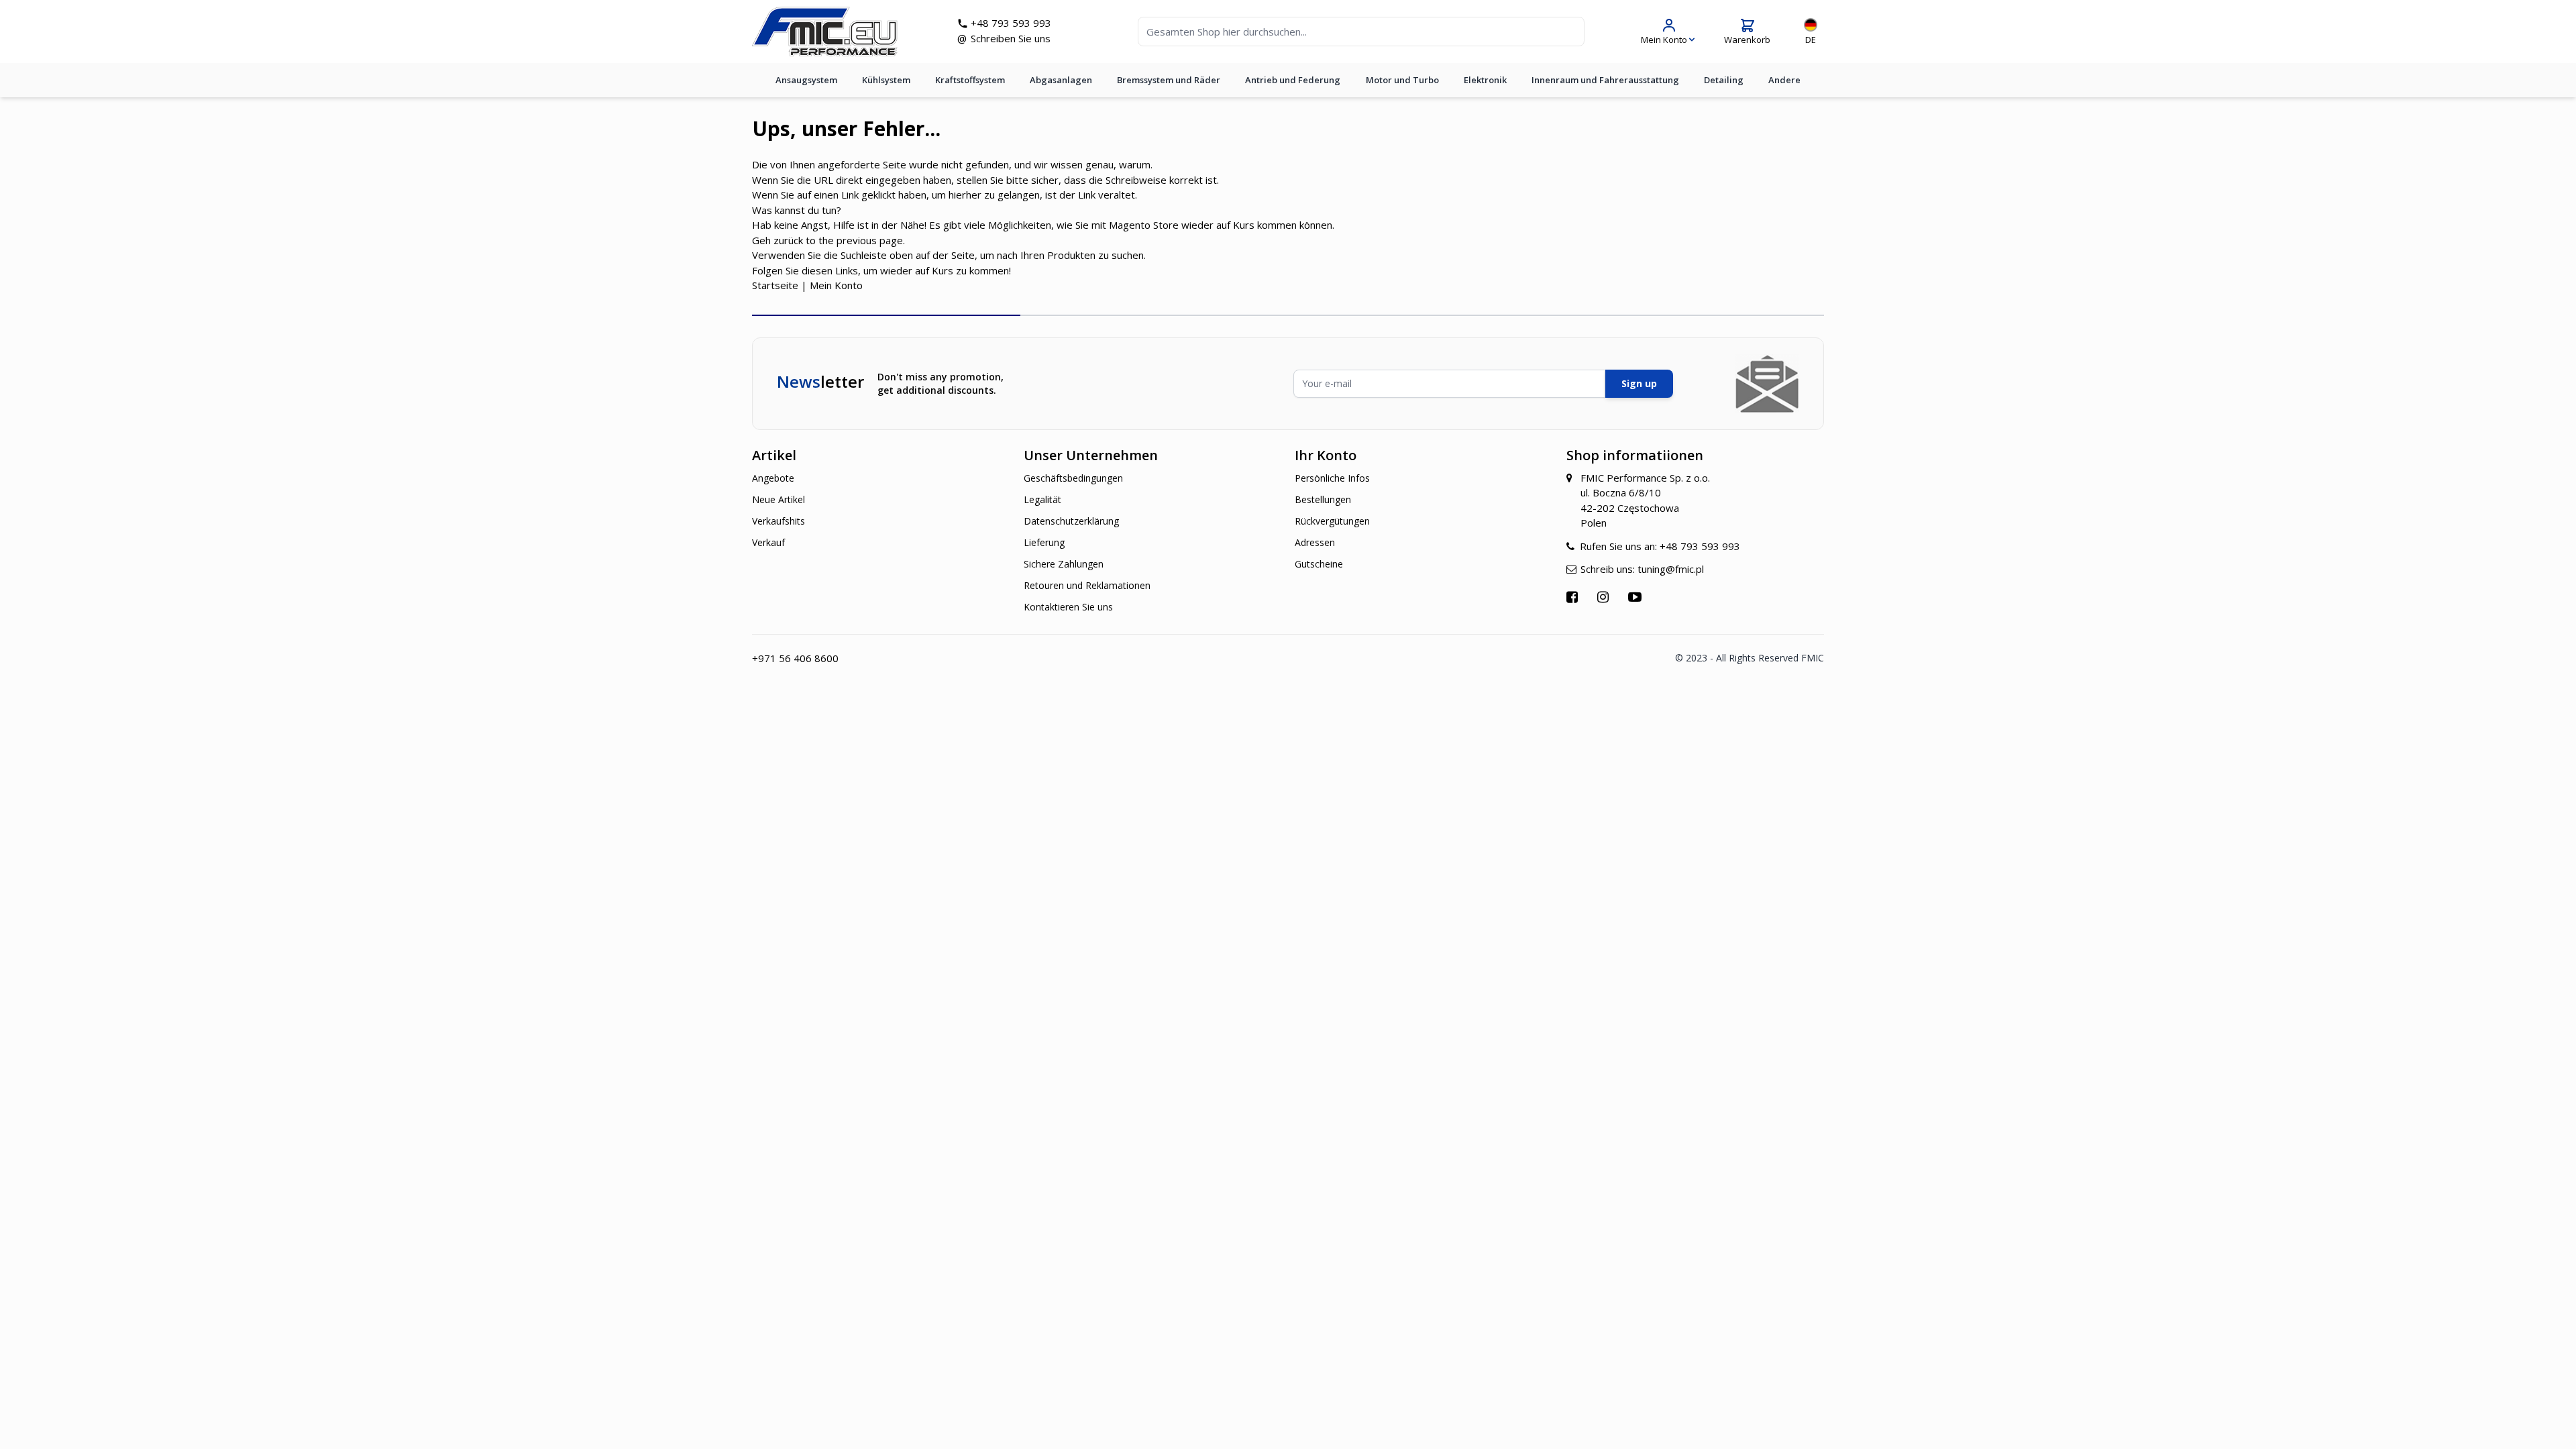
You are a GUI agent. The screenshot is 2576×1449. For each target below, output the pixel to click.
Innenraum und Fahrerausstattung (1605, 80)
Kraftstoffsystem (970, 80)
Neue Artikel (779, 499)
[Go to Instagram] (1605, 597)
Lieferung (1044, 542)
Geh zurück (777, 240)
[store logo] (825, 32)
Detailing (1724, 80)
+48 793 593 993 (1011, 23)
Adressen (1315, 542)
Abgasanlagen (1061, 80)
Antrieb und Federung (1293, 80)
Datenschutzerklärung (1071, 521)
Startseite (775, 285)
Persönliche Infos (1332, 478)
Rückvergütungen (1332, 521)
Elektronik (1485, 80)
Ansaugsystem (806, 80)
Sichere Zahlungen (1064, 564)
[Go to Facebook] (1574, 597)
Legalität (1042, 499)
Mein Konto (836, 285)
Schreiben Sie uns (1011, 38)
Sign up (1639, 383)
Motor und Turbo (1402, 80)
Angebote (773, 478)
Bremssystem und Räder (1169, 80)
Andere (1784, 80)
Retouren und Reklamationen (1087, 585)
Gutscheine (1319, 564)
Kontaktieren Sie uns (1068, 607)
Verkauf (768, 542)
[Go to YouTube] (1636, 597)
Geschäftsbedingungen (1073, 478)
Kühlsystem (886, 80)
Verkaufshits (779, 521)
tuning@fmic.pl (1671, 569)
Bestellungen (1323, 499)
